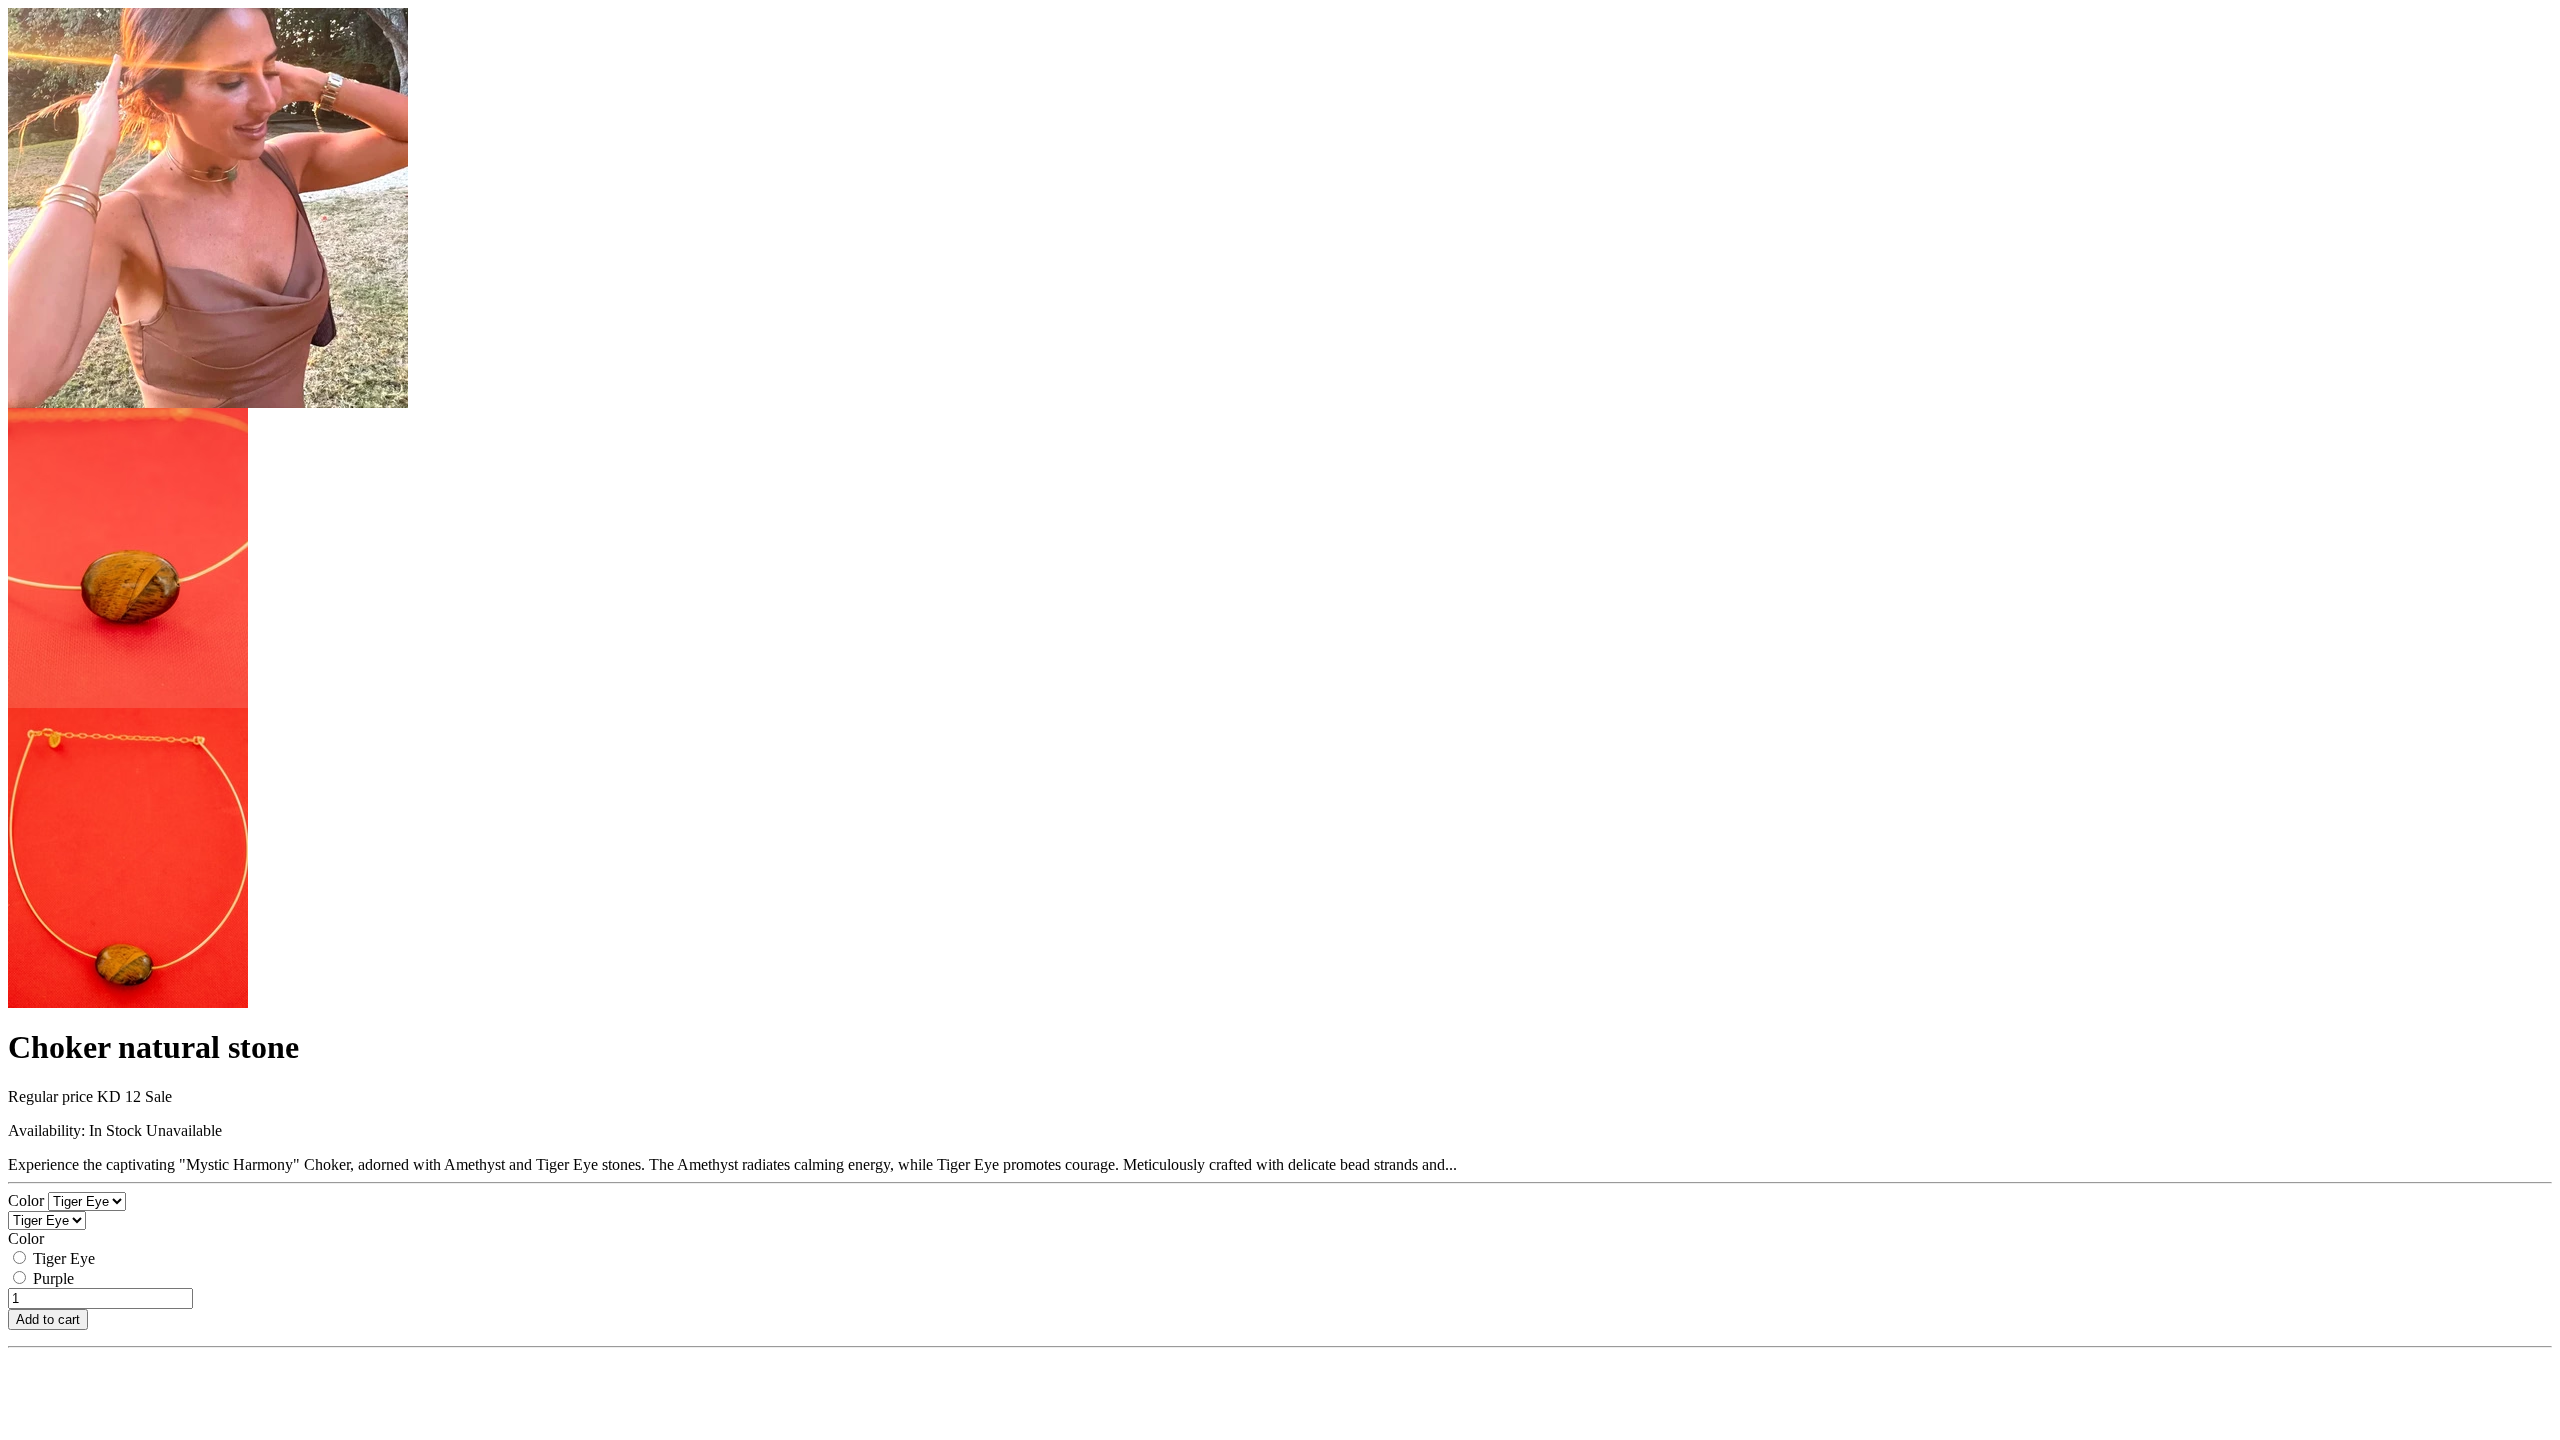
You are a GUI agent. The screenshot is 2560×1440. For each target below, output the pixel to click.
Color (28, 1200)
